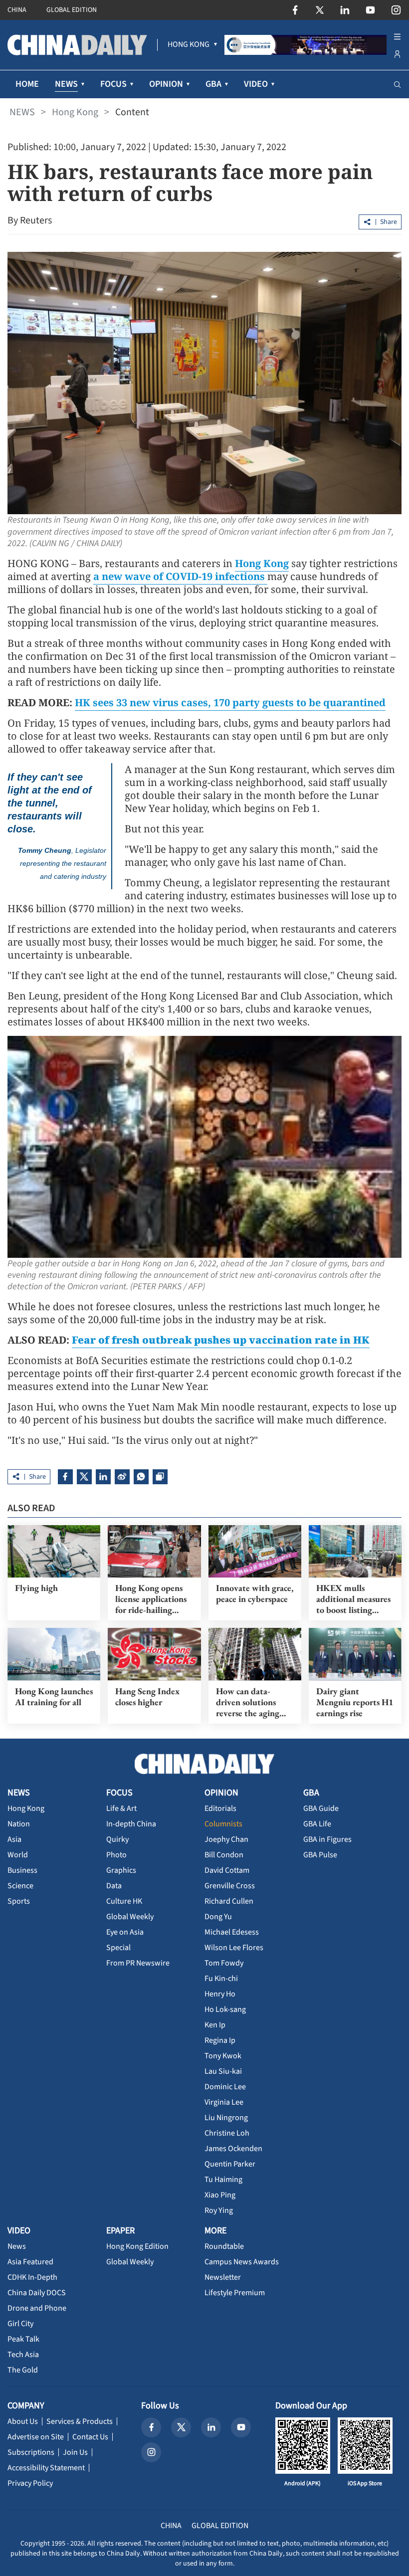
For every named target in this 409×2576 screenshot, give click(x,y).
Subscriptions (31, 2452)
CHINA (17, 10)
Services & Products (80, 2421)
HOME (27, 84)
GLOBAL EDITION (72, 10)
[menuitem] (189, 45)
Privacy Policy (30, 2483)
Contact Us (90, 2437)
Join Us (75, 2452)
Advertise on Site (36, 2437)
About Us (23, 2421)
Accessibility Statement (46, 2468)
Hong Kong (75, 112)
